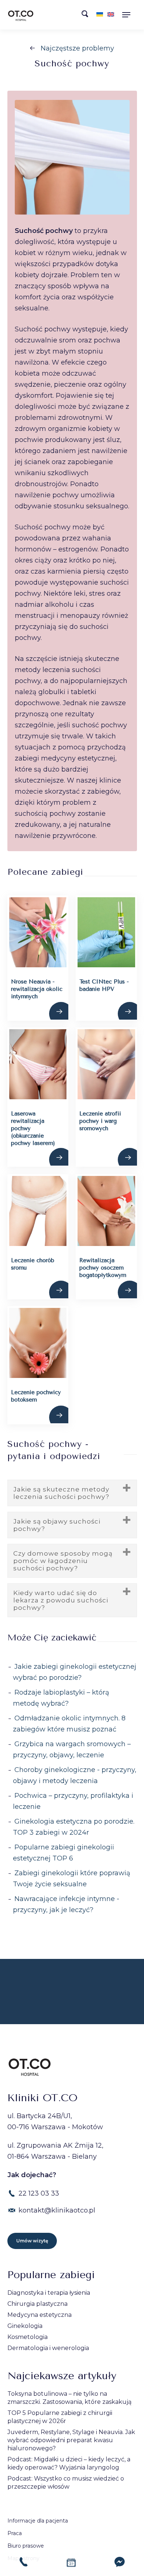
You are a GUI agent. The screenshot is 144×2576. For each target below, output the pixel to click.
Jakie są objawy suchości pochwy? (57, 1525)
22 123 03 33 (39, 2193)
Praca (15, 2533)
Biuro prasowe (26, 2546)
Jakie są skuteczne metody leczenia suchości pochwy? (61, 1493)
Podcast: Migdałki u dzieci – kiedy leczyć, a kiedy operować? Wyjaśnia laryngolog (69, 2463)
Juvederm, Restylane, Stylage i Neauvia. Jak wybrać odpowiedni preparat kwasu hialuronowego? (71, 2440)
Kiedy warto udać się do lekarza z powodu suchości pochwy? (61, 1600)
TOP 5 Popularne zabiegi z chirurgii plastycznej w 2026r (60, 2417)
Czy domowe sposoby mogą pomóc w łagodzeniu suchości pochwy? (63, 1561)
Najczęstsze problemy (77, 48)
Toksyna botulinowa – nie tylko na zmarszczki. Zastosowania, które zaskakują (69, 2398)
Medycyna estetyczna (40, 2315)
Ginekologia (25, 2326)
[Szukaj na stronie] (87, 16)
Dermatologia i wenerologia (48, 2348)
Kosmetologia (28, 2337)
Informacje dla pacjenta (38, 2521)
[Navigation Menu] (129, 15)
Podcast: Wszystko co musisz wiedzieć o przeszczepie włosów (66, 2483)
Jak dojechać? (32, 2175)
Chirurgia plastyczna (37, 2304)
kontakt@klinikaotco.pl (57, 2210)
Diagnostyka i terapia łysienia (49, 2293)
